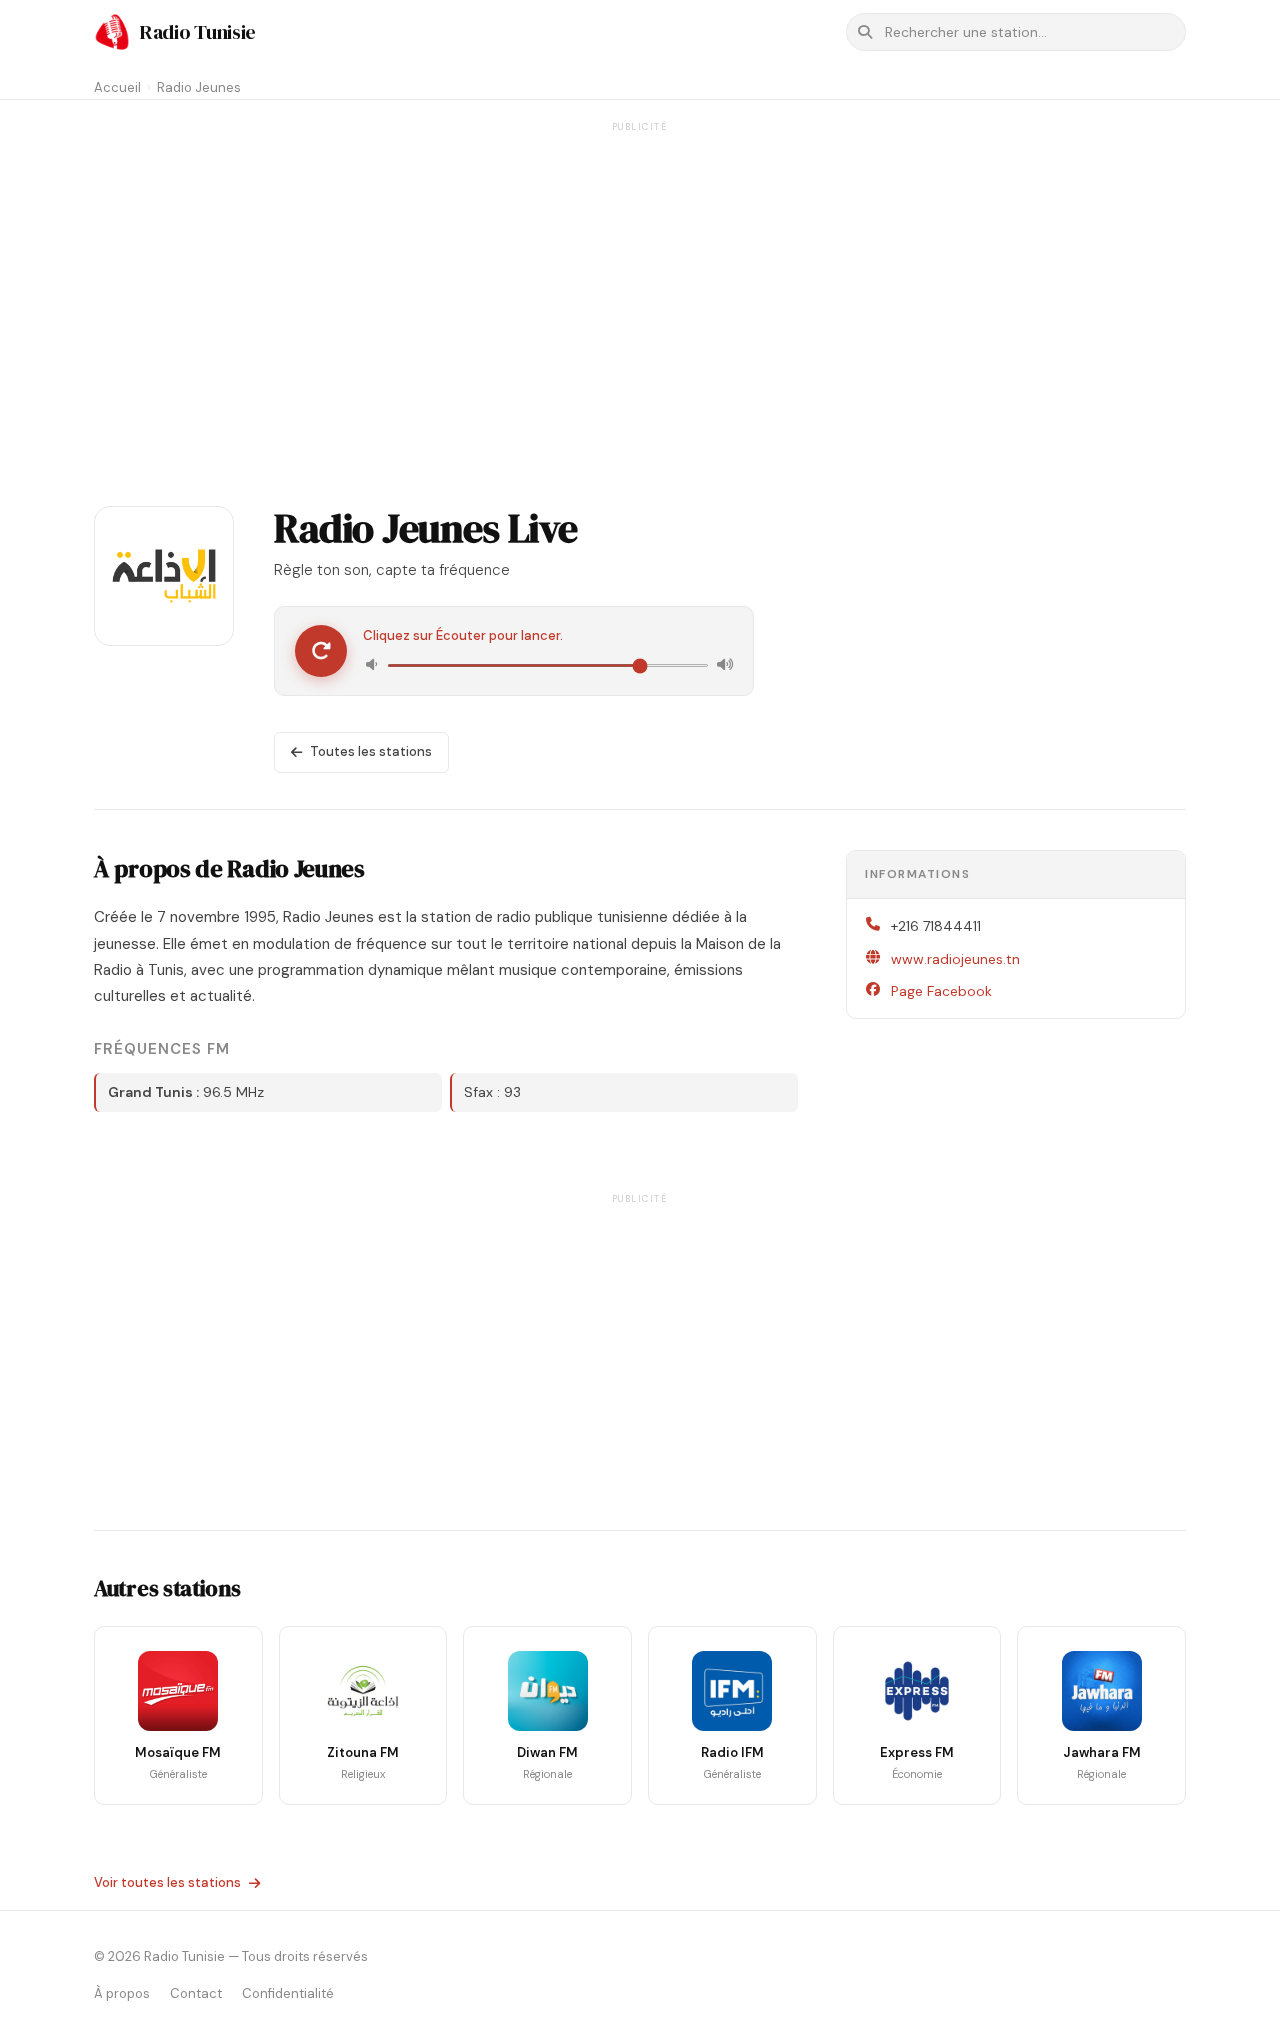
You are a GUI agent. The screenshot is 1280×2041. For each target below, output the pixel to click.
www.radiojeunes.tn (955, 959)
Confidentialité (288, 1993)
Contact (196, 1993)
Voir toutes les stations (167, 1882)
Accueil (117, 87)
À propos (122, 1993)
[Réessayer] (321, 651)
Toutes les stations (371, 751)
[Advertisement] (640, 278)
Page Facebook (941, 991)
